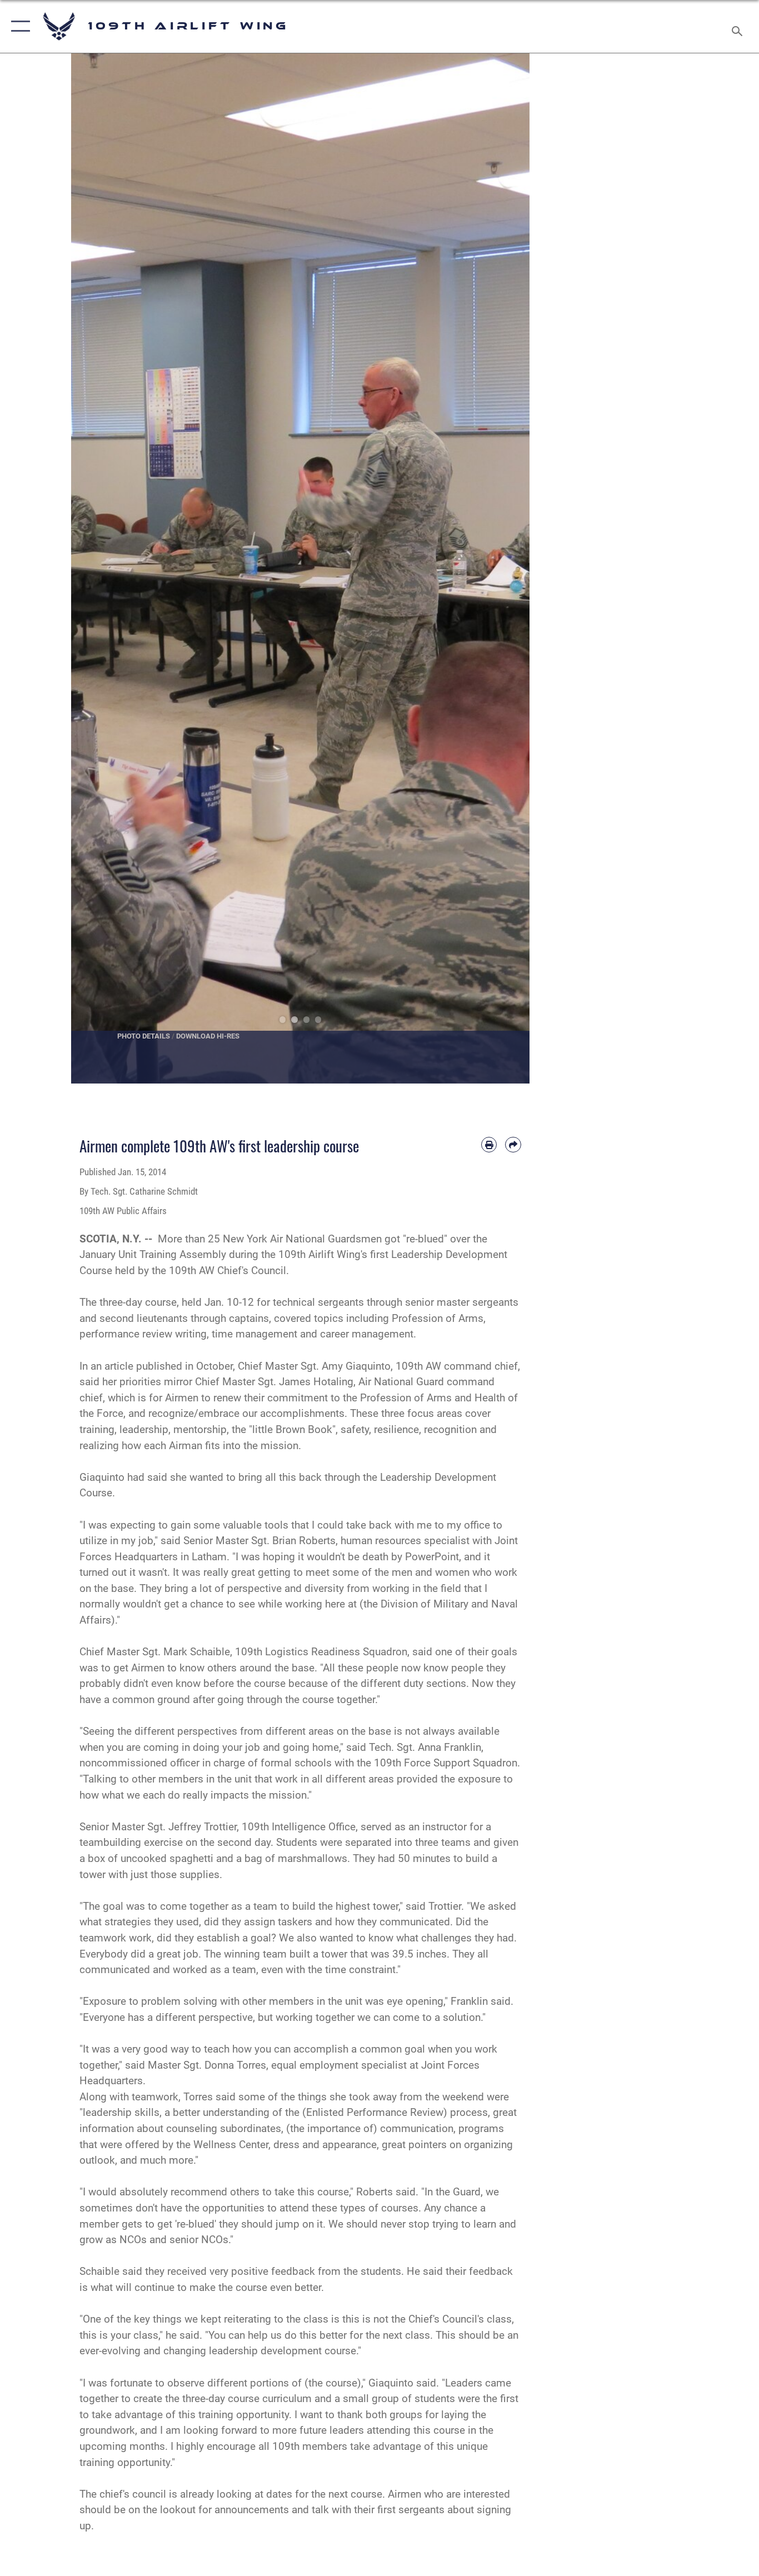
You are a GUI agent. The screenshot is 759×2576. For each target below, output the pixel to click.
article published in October (169, 1366)
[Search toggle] (739, 26)
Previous (94, 568)
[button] (18, 26)
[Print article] (489, 1145)
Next (507, 568)
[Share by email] (513, 1145)
